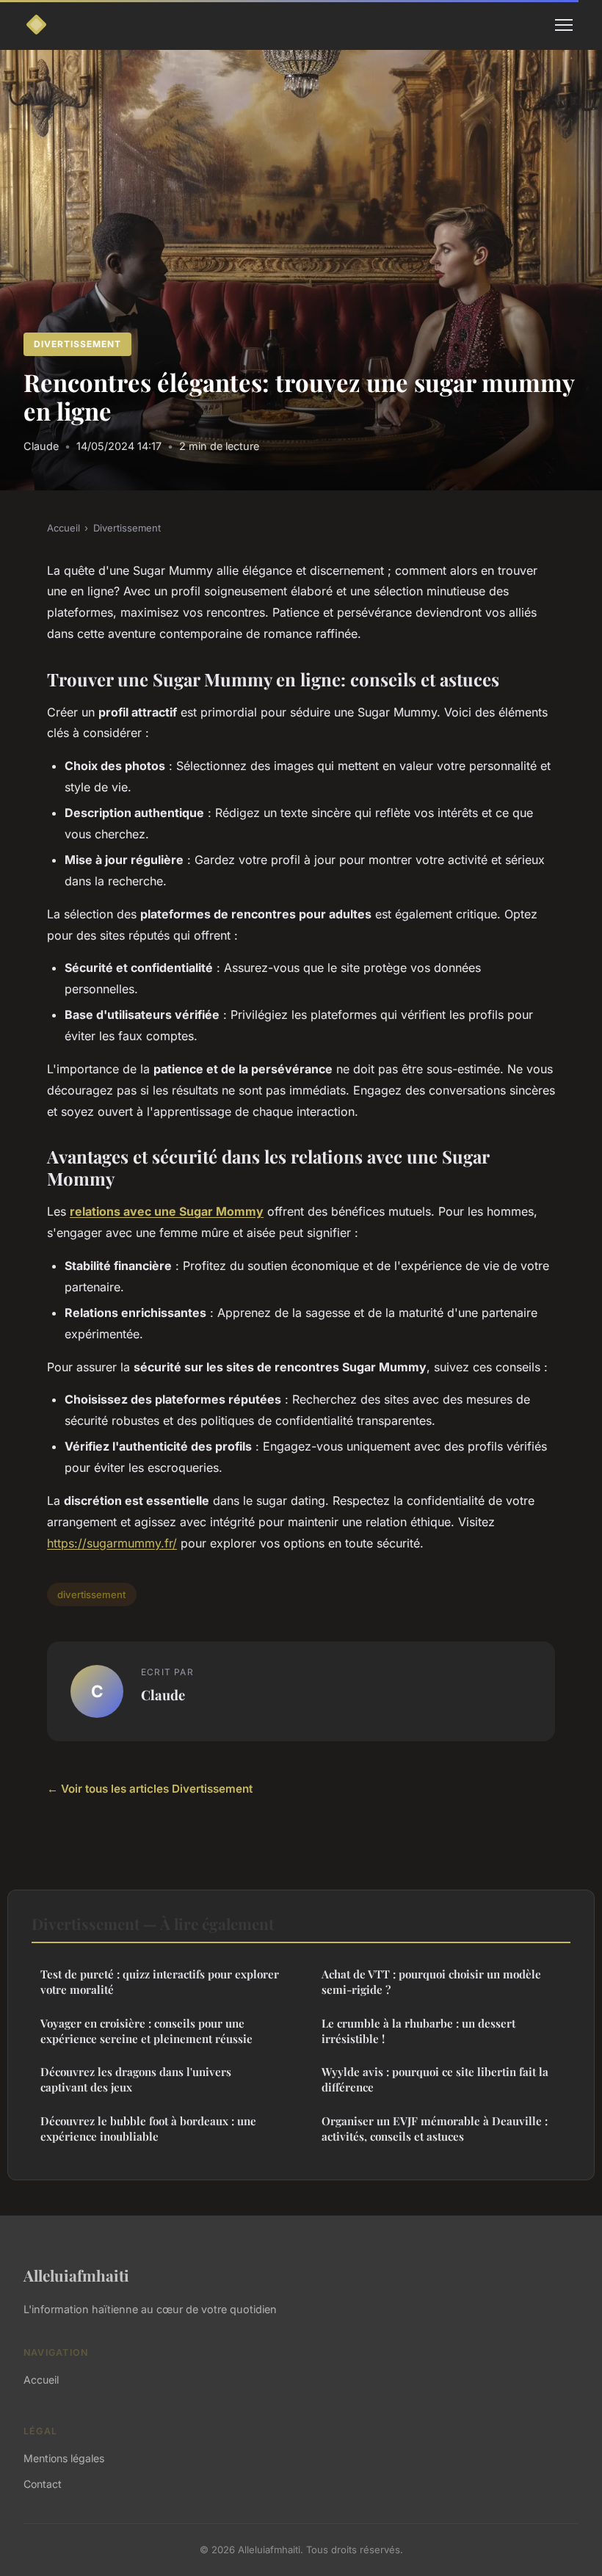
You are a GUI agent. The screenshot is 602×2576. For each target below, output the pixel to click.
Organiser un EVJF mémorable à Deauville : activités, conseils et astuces (435, 2129)
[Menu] (564, 25)
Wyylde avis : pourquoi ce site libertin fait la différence (435, 2079)
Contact (43, 2484)
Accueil (64, 528)
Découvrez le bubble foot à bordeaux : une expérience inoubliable (148, 2129)
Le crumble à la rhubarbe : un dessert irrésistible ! (418, 2031)
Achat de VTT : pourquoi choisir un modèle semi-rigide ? (431, 1982)
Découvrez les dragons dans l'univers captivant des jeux (136, 2079)
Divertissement (77, 344)
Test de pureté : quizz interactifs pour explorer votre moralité (160, 1982)
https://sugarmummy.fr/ (112, 1543)
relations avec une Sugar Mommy (167, 1211)
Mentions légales (64, 2458)
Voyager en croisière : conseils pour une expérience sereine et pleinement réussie (146, 2031)
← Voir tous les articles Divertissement (150, 1789)
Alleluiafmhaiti (76, 2275)
